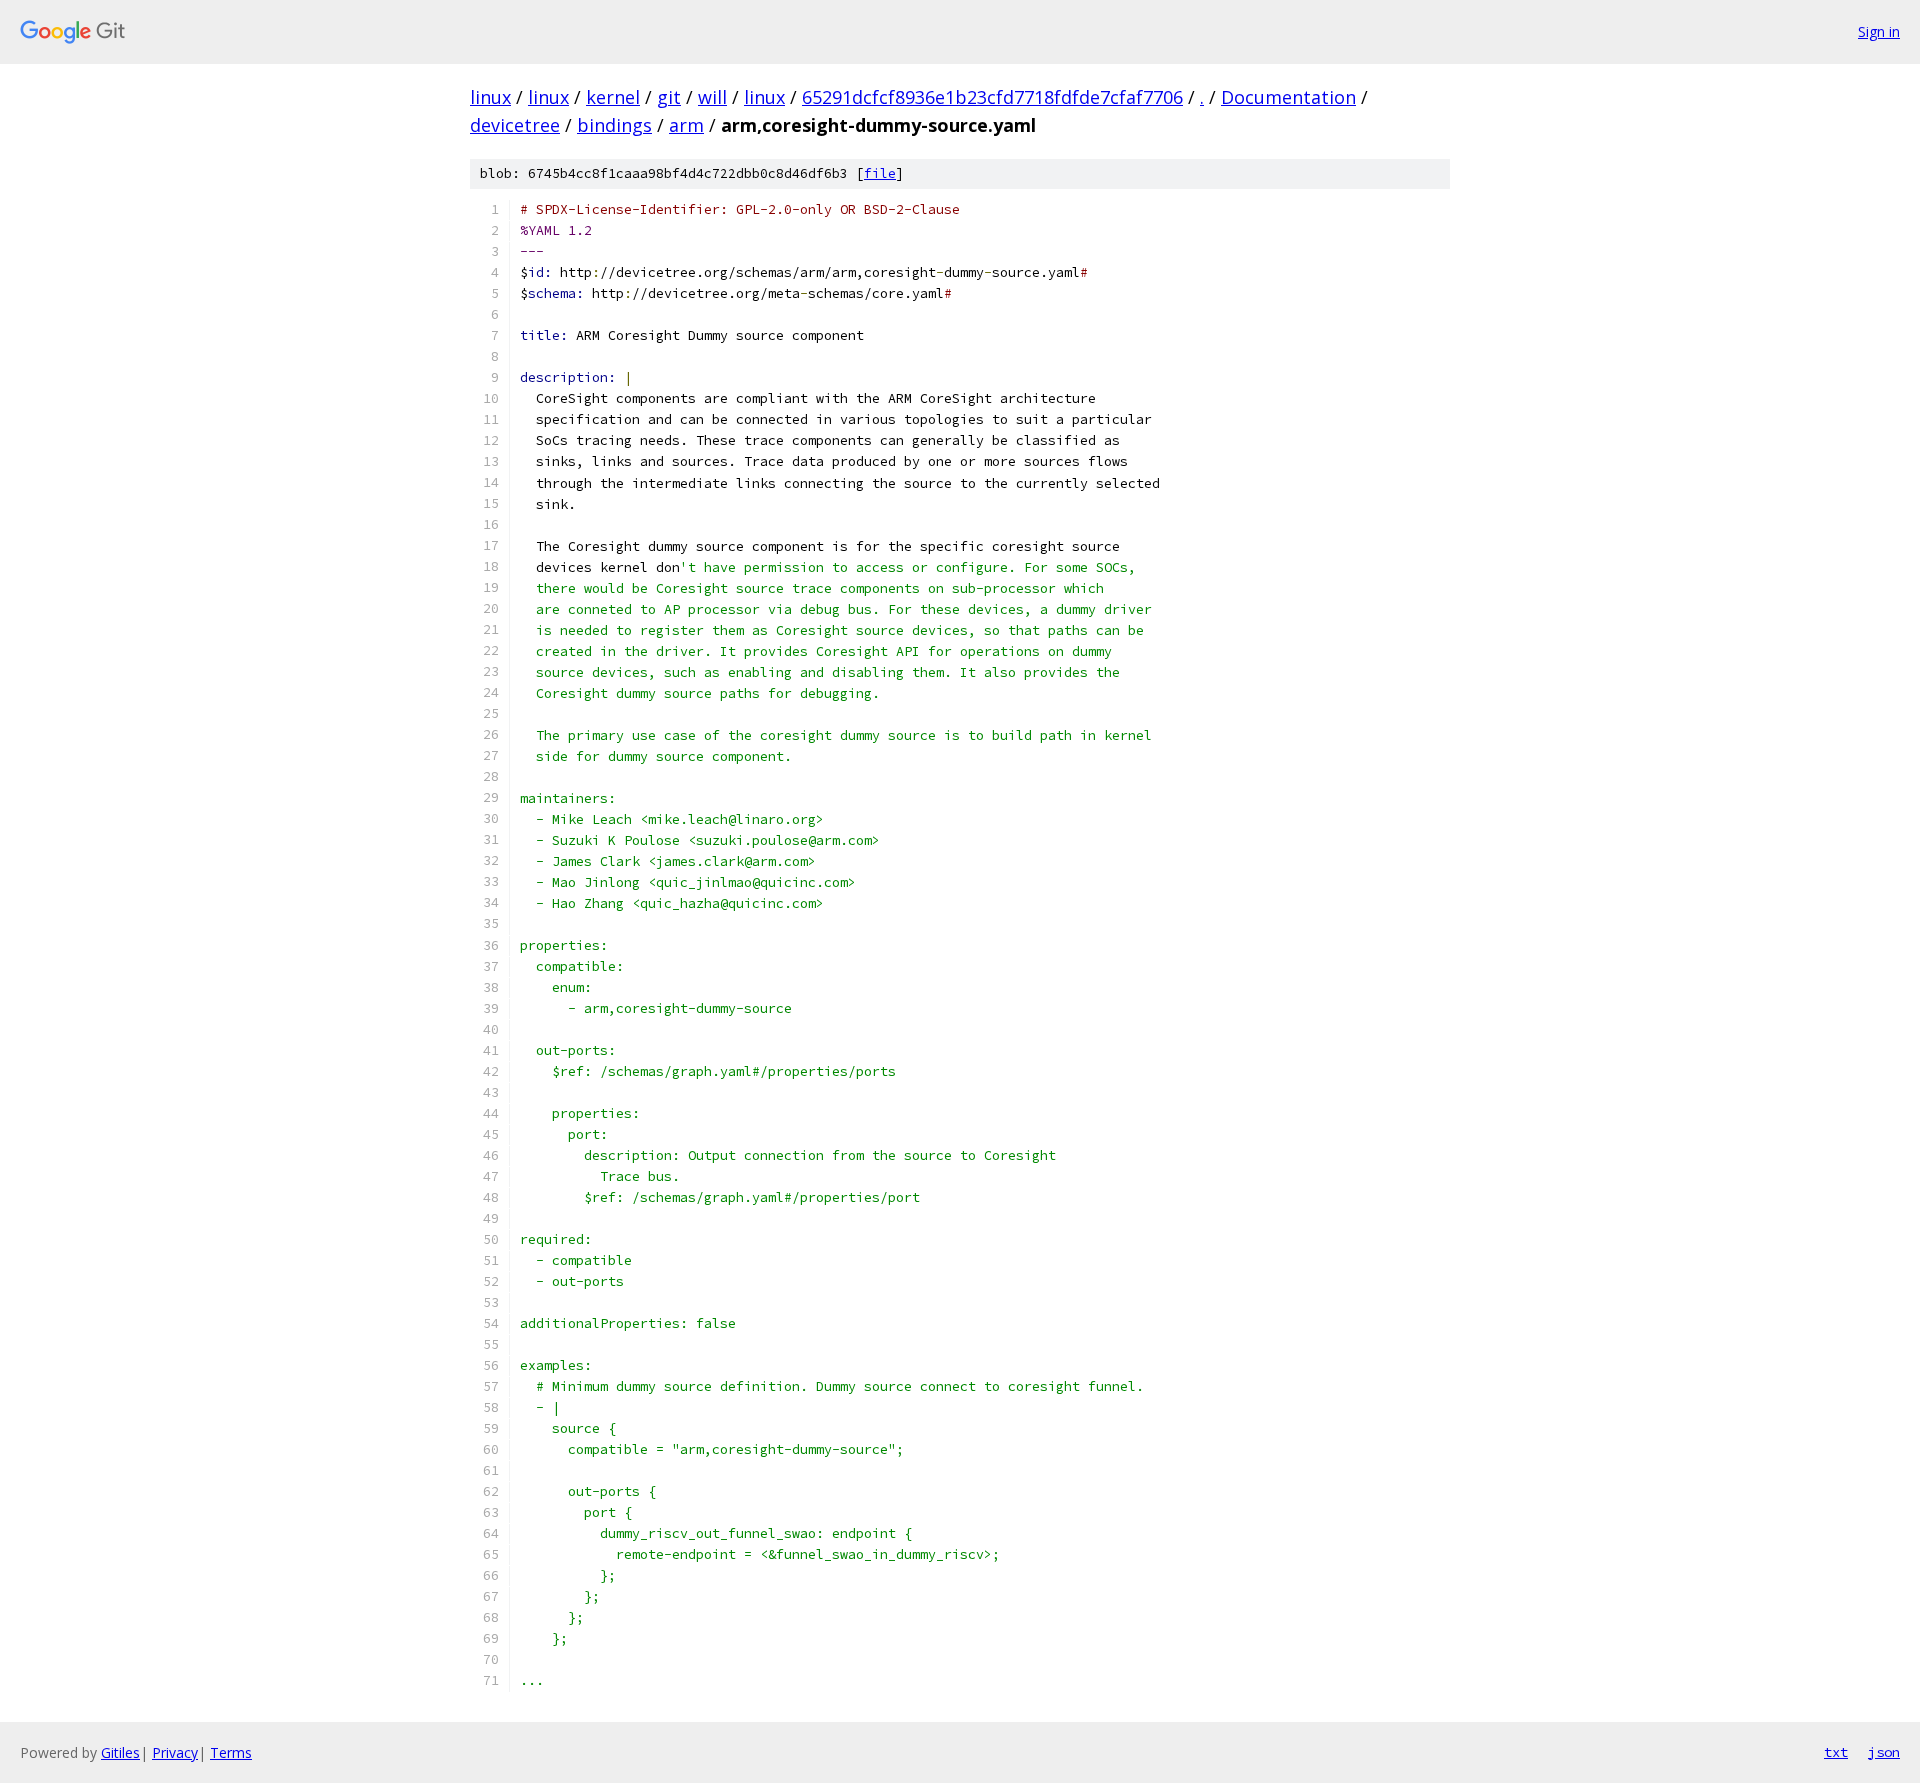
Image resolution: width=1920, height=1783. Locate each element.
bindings (614, 125)
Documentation (1288, 97)
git (669, 97)
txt (1836, 1752)
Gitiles (120, 1752)
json (1884, 1752)
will (712, 97)
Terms (231, 1752)
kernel (613, 97)
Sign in (1879, 31)
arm (686, 125)
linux (490, 97)
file (880, 173)
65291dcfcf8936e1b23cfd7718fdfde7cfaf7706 (992, 97)
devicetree (515, 125)
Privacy (175, 1752)
